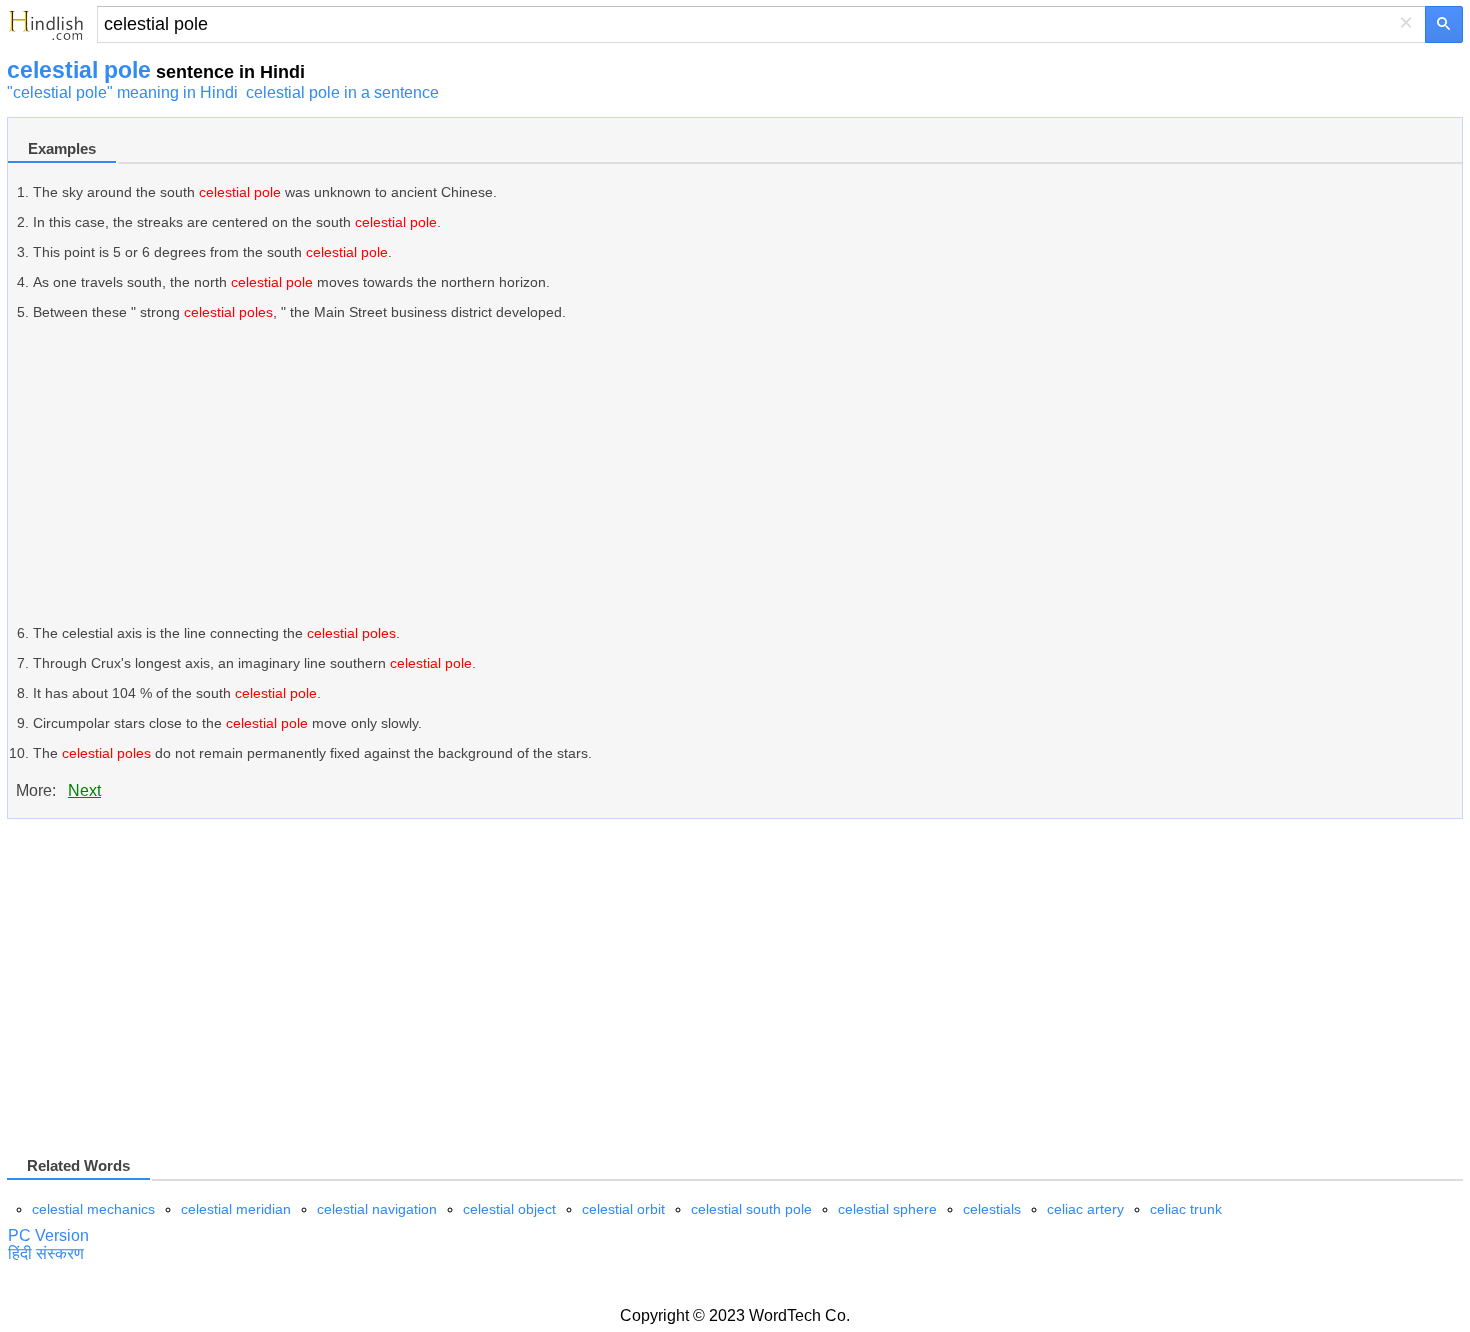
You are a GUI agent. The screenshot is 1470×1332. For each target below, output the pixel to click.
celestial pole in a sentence (342, 92)
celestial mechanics (93, 1209)
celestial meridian (236, 1209)
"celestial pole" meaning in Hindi (122, 92)
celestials (992, 1209)
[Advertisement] (633, 473)
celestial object (509, 1209)
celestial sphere (887, 1209)
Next (84, 790)
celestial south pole (751, 1209)
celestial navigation (377, 1209)
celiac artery (1085, 1209)
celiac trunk (1186, 1209)
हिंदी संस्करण (46, 1253)
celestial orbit (623, 1209)
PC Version (48, 1235)
